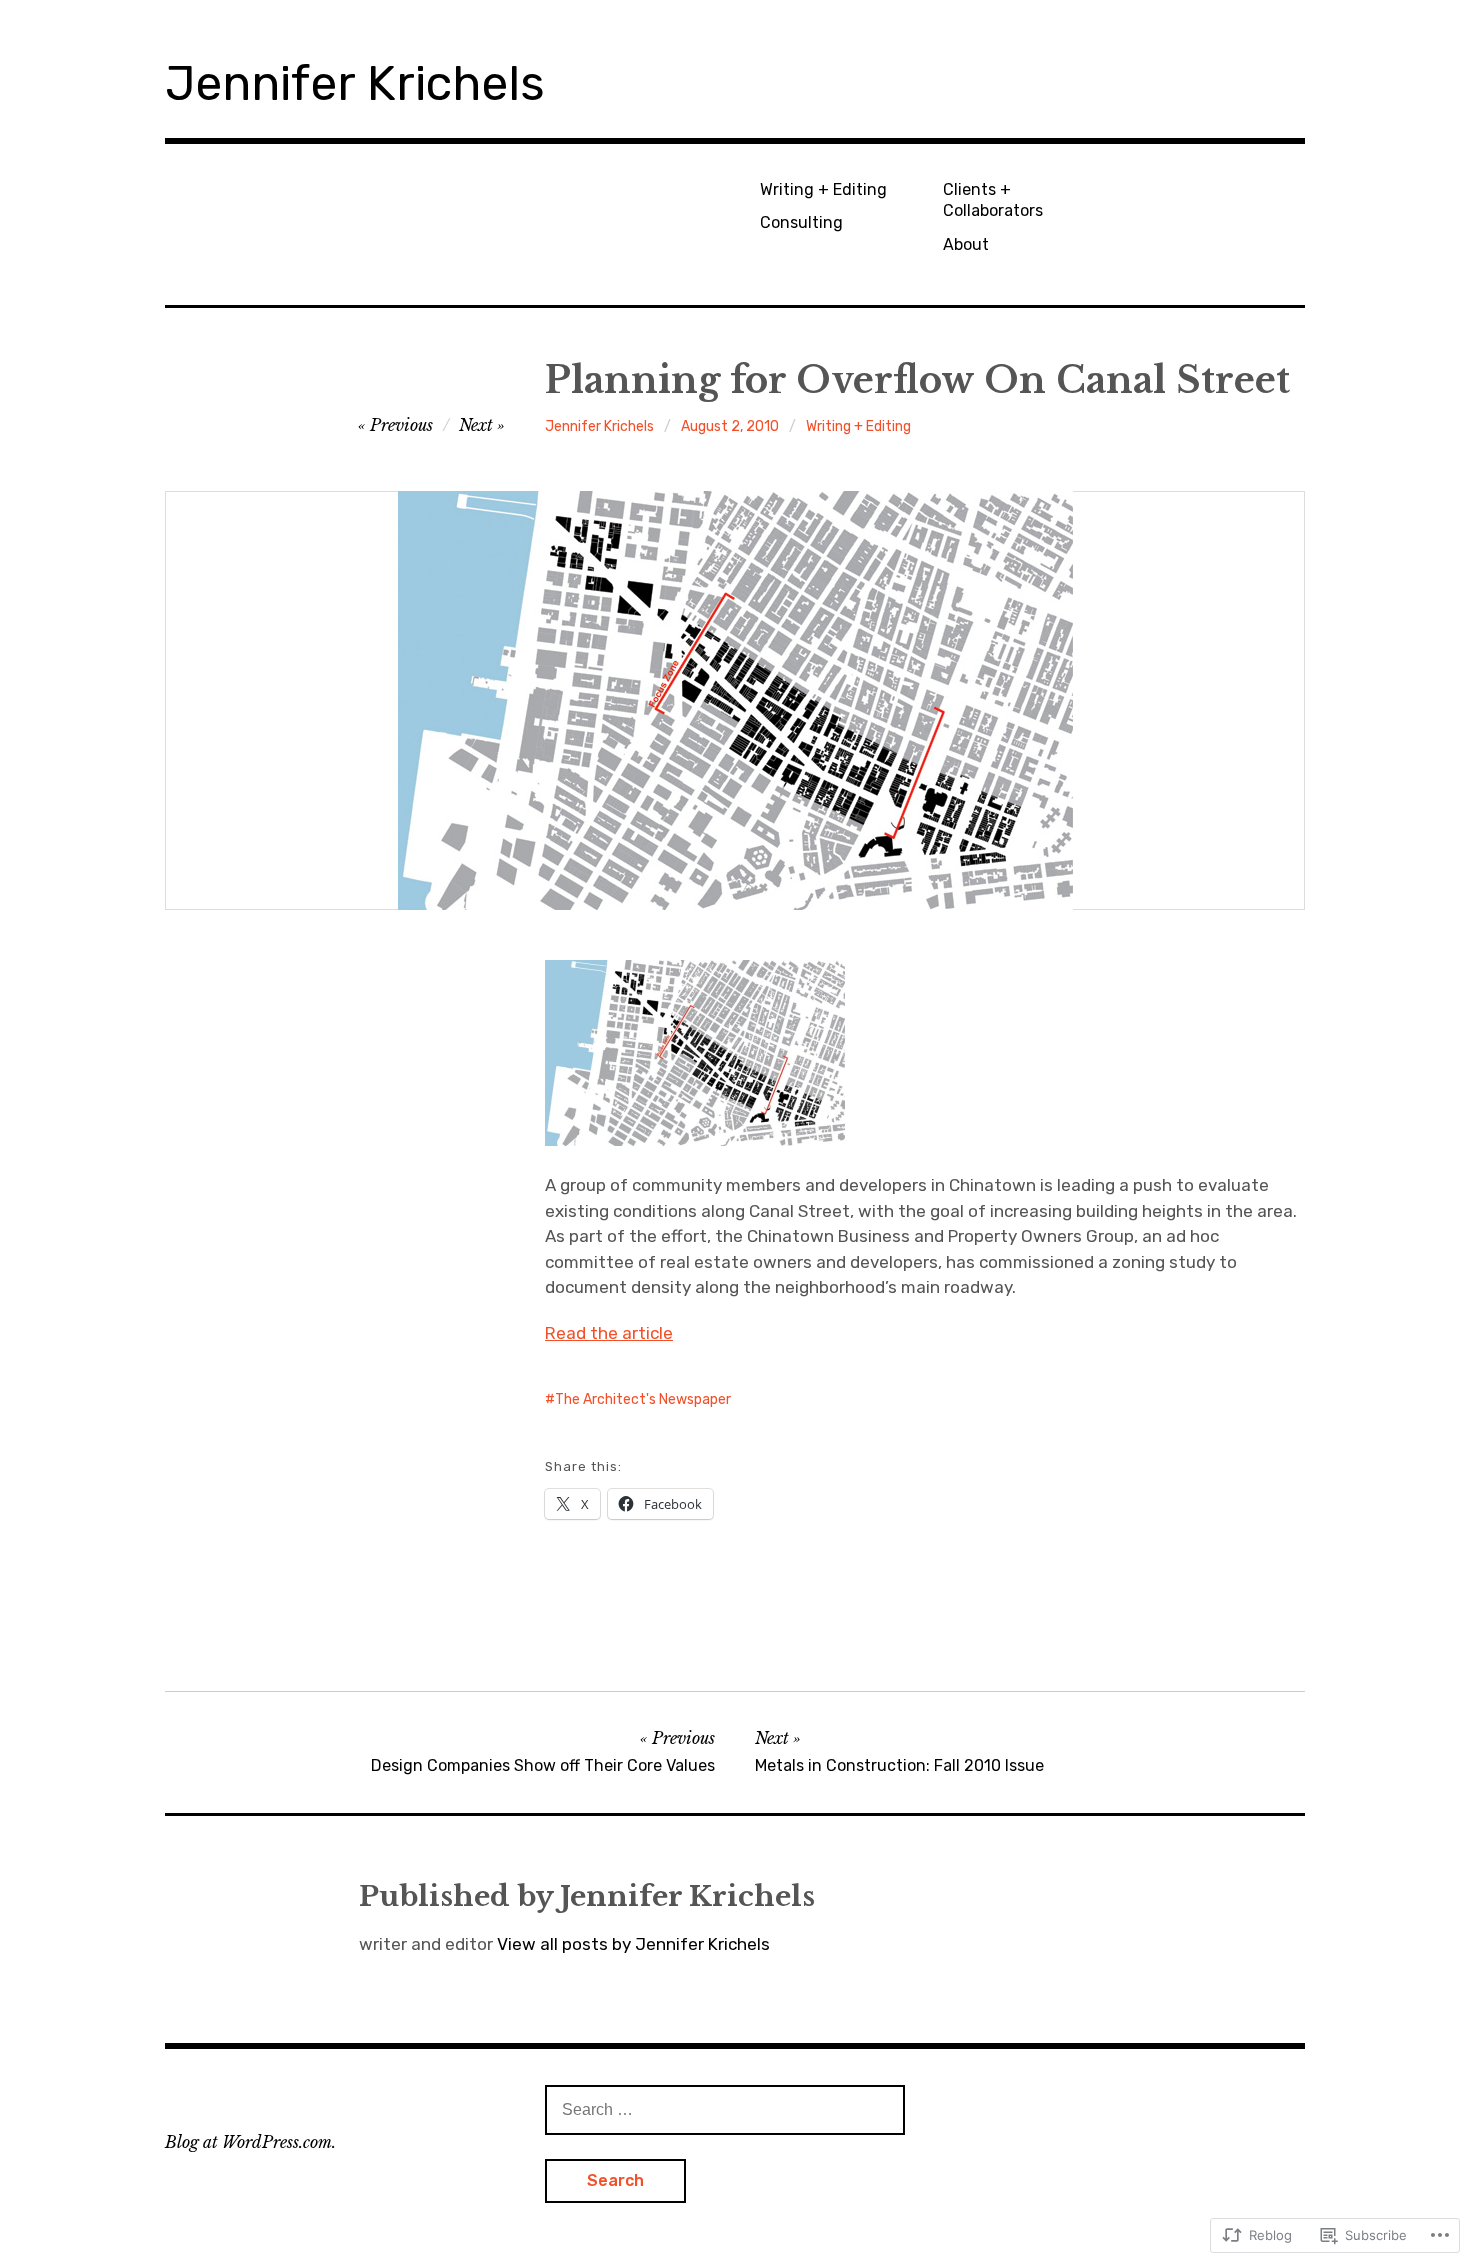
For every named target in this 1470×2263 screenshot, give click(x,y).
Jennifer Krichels (355, 83)
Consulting (801, 222)
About (966, 244)
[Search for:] (725, 2109)
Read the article (609, 1333)
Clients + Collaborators (993, 200)
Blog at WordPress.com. (250, 2142)
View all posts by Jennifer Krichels (633, 1944)
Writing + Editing (823, 189)
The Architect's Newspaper (643, 1399)
